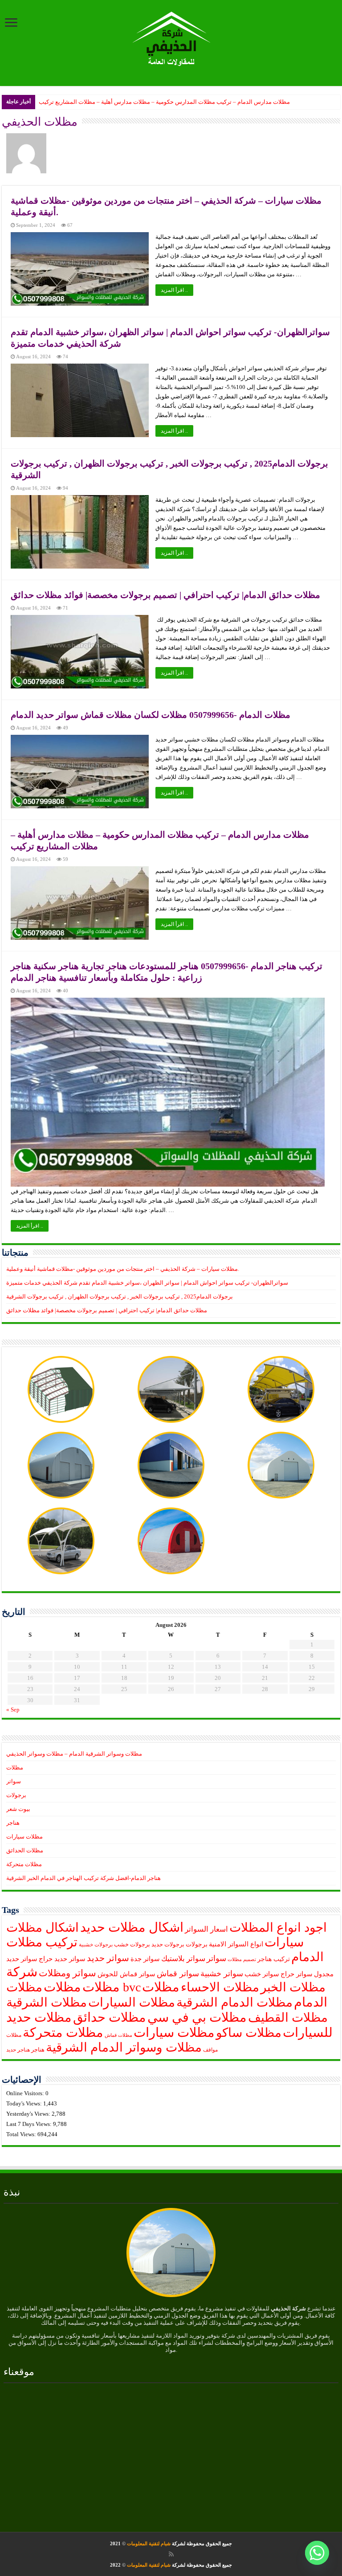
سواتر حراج (297, 1974)
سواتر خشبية (222, 1974)
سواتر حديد (108, 1958)
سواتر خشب (262, 1974)
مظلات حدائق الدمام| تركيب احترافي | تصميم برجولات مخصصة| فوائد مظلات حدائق (165, 595)
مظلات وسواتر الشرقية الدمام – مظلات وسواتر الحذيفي (74, 1754)
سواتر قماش (178, 1974)
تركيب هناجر (274, 1959)
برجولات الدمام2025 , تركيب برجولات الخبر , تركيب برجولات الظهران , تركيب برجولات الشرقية (120, 1296)
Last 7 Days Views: (30, 2124)
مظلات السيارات (132, 2002)
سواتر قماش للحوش (126, 1974)
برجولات (16, 1795)
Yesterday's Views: (29, 2114)
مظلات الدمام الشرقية (234, 2002)
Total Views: (22, 2134)
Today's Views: (25, 2103)
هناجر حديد (18, 2050)
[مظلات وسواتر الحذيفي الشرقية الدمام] (171, 37)
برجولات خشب (132, 1945)
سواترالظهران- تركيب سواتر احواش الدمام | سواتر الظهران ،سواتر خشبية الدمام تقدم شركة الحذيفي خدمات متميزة (147, 1283)
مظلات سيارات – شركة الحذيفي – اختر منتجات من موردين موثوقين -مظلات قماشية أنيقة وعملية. (123, 1269)
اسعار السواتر (206, 1929)
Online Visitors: (26, 2093)
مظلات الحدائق (25, 1850)
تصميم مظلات (242, 1960)
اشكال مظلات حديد (132, 1927)
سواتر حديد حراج (62, 1959)
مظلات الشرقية (47, 2002)
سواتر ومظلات (67, 1973)
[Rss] (171, 2554)
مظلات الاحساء (220, 1987)
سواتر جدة (145, 1959)
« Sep (13, 1710)
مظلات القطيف (288, 2017)
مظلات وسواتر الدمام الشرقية (124, 2047)
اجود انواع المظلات (278, 1927)
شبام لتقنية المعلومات (149, 2543)
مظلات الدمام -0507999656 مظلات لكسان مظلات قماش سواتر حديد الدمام (151, 715)
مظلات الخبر (293, 1987)
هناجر (13, 1823)
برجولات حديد (168, 1945)
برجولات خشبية (96, 1945)
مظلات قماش (118, 2035)
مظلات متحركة (24, 1864)
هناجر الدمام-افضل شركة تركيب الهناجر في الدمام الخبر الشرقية (83, 1878)
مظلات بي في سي (197, 2017)
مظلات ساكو (249, 2033)
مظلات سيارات (24, 1837)
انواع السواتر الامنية (236, 1944)
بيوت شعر (18, 1809)
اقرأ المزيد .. (174, 290)
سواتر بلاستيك (183, 1959)
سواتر (14, 1781)
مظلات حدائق (110, 2017)
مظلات (15, 1767)
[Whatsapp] (317, 2553)
